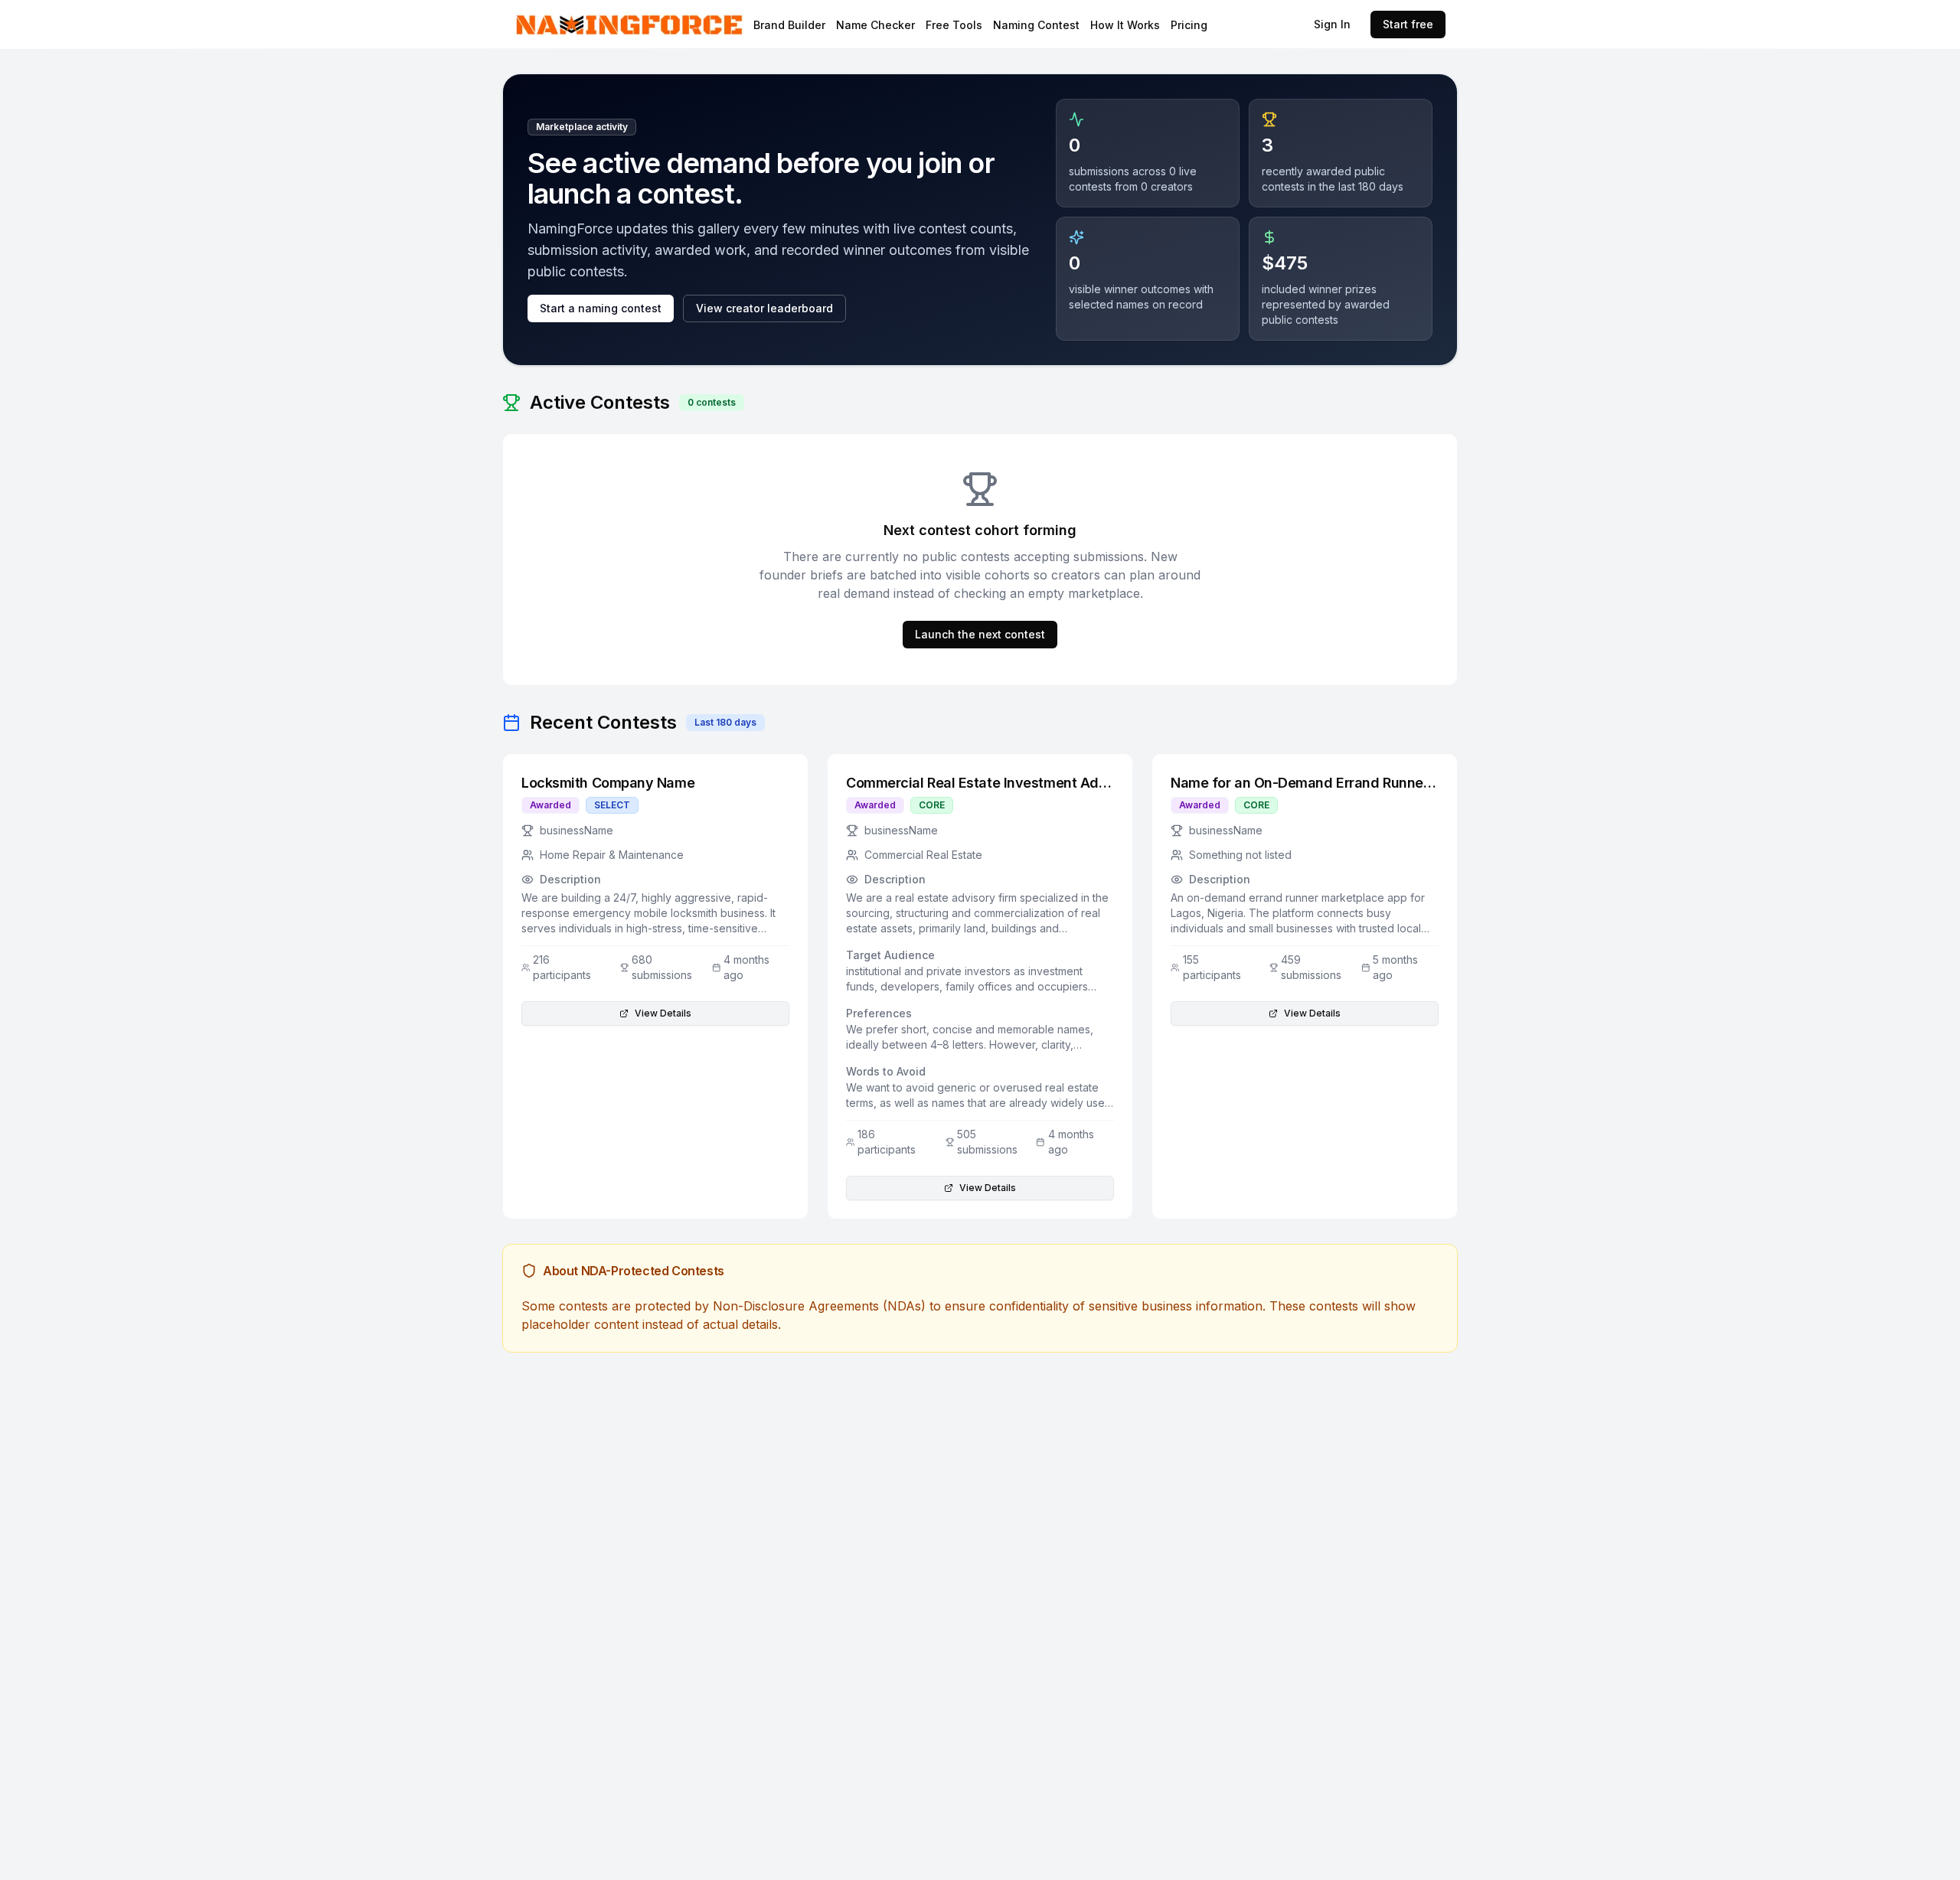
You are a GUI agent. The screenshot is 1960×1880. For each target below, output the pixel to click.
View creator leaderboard (764, 308)
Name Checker (875, 25)
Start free (1408, 24)
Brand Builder (789, 25)
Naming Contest (1036, 25)
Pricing (1189, 25)
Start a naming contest (601, 308)
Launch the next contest (980, 634)
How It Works (1125, 25)
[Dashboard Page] (670, 25)
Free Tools (954, 25)
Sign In (1332, 24)
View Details (663, 1013)
